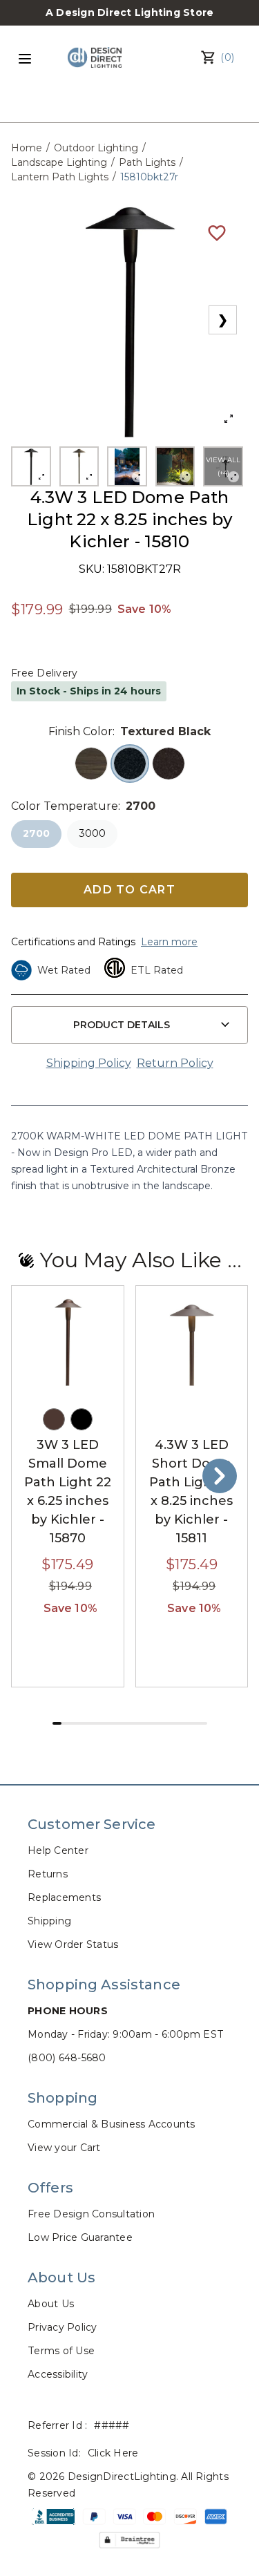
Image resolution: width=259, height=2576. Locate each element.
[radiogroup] (129, 764)
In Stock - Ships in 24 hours (89, 691)
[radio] (91, 764)
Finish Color (80, 731)
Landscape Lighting (59, 162)
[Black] (81, 1419)
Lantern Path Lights (60, 177)
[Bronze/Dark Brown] (54, 1419)
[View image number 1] (31, 466)
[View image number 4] (175, 466)
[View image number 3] (127, 466)
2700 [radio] (36, 833)
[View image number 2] (79, 466)
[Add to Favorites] (217, 232)
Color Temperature (65, 806)
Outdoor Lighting (96, 148)
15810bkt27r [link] (149, 177)
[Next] (220, 1476)
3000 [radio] (92, 833)
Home (27, 148)
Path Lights (147, 162)
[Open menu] (25, 59)
